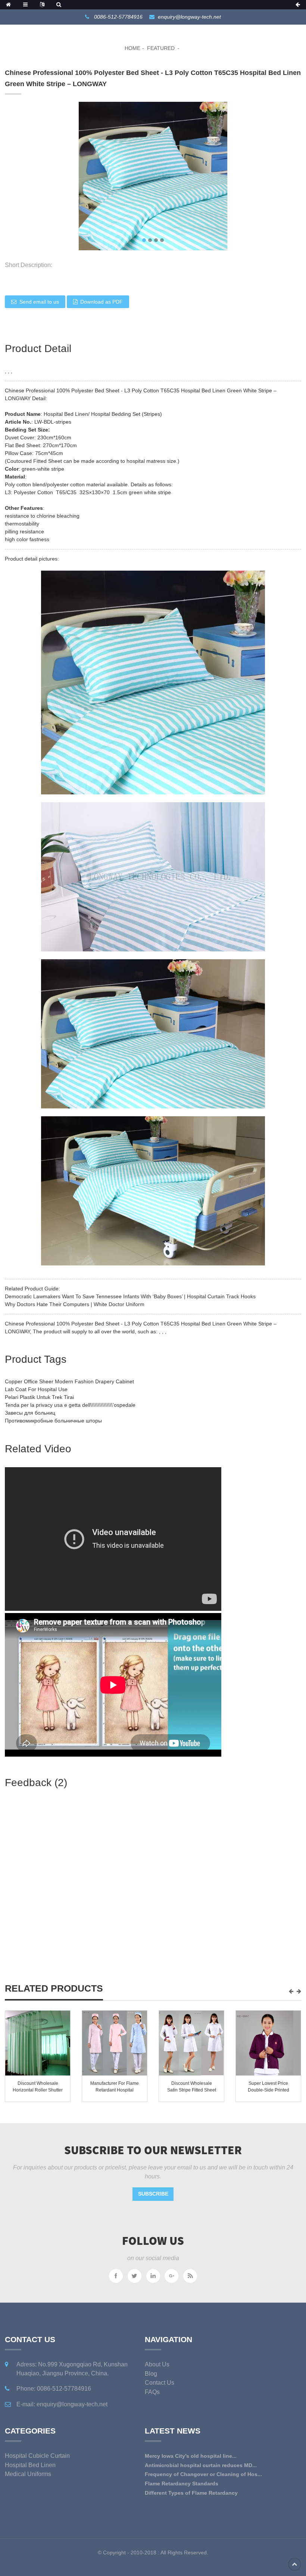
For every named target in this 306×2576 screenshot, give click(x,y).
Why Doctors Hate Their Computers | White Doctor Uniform (75, 1304)
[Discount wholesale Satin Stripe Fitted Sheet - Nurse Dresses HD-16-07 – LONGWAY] (191, 2043)
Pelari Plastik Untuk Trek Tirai (39, 1397)
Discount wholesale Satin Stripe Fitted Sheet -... (192, 2090)
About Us (157, 2364)
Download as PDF (102, 302)
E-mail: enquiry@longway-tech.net (62, 2404)
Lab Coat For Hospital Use (36, 1389)
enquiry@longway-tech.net (189, 17)
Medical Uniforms (28, 2474)
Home (132, 48)
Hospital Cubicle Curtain (37, 2456)
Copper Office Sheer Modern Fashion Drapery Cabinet (69, 1381)
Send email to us (39, 302)
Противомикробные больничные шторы (53, 1421)
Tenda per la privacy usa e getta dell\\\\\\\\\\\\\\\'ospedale (70, 1405)
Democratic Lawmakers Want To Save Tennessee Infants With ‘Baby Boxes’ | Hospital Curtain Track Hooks (130, 1296)
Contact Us (160, 2383)
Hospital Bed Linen (30, 2465)
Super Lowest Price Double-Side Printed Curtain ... (268, 2090)
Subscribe (153, 2194)
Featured (161, 48)
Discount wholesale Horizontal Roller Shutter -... (38, 2090)
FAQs (152, 2392)
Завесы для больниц (30, 1413)
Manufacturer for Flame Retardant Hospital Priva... (115, 2090)
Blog (151, 2374)
